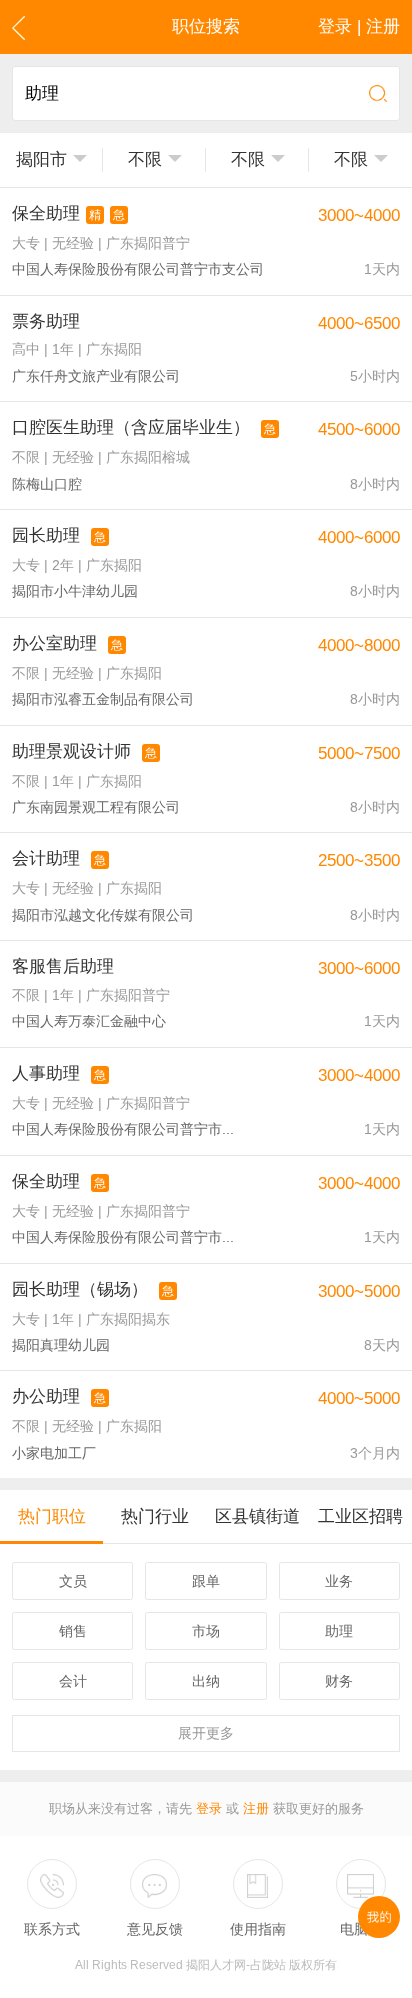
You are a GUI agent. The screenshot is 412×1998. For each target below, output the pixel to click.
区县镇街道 (257, 1516)
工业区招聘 (360, 1516)
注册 (256, 1808)
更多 (206, 1733)
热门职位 (52, 1516)
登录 (209, 1808)
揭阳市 (41, 159)
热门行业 (155, 1516)
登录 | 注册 (359, 26)
